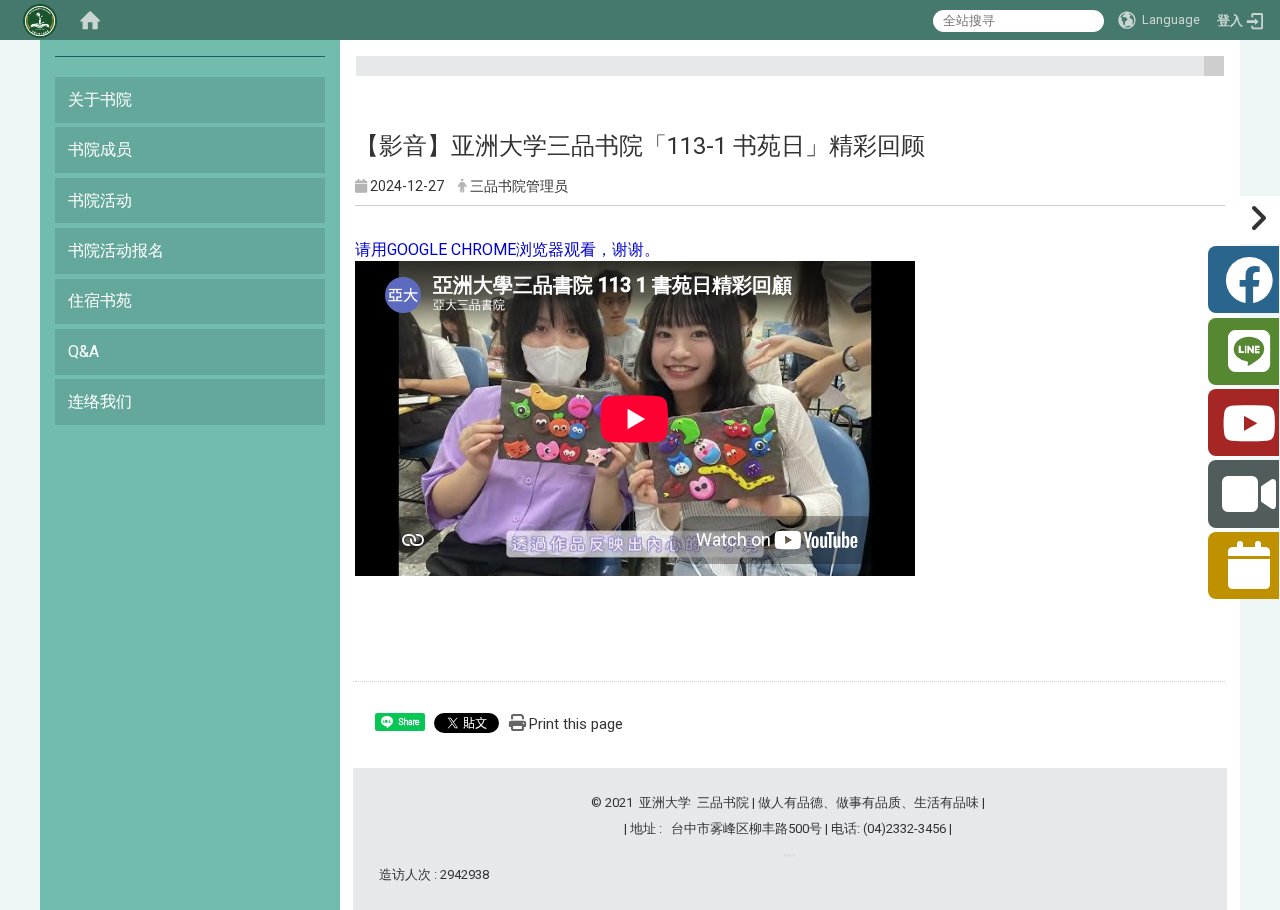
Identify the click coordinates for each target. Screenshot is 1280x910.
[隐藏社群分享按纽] (1254, 220)
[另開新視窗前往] (789, 855)
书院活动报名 (116, 250)
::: (1206, 74)
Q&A (83, 351)
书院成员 (100, 149)
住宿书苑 (100, 300)
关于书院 (100, 99)
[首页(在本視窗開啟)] (90, 20)
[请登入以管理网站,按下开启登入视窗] (40, 20)
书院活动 (100, 200)
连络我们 (100, 401)
